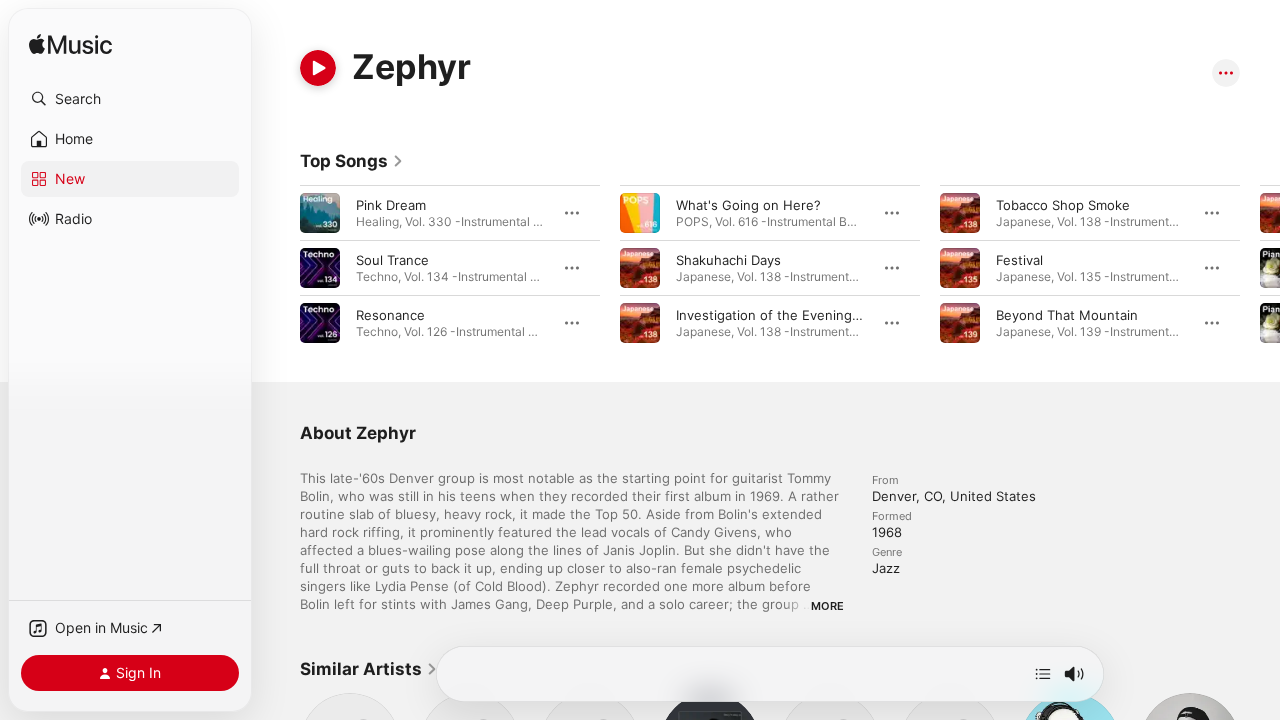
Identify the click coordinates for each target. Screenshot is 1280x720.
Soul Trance (392, 260)
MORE (827, 606)
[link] (352, 161)
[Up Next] (1043, 674)
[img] (70, 45)
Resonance (390, 315)
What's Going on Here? (748, 205)
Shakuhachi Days (728, 260)
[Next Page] (1260, 268)
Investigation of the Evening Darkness (795, 315)
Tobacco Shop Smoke (1063, 205)
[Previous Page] (280, 268)
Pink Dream (391, 205)
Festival (1019, 260)
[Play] (318, 68)
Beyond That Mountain (1067, 315)
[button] (130, 99)
